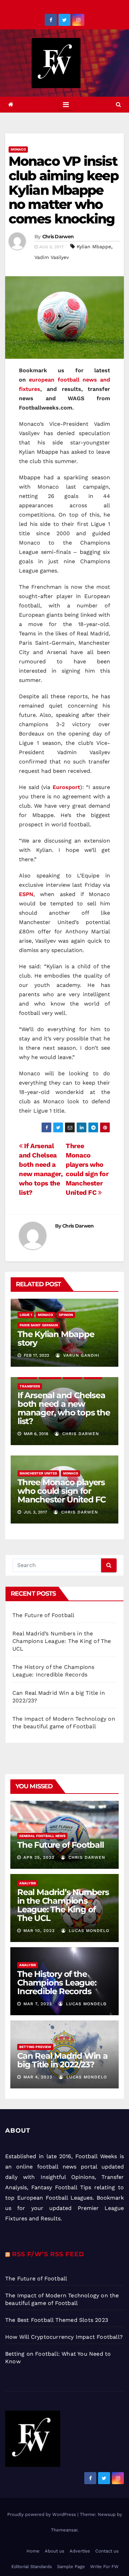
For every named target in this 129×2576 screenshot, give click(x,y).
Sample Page (71, 2567)
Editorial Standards (32, 2567)
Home (33, 2551)
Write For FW (104, 2567)
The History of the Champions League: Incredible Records (57, 1983)
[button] (119, 104)
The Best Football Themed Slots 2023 (57, 2320)
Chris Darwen (58, 237)
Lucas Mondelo (88, 1931)
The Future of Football (44, 1615)
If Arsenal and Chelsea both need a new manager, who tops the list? (64, 1408)
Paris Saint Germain (39, 1325)
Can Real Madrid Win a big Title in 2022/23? (62, 2060)
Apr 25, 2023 (39, 1857)
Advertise (80, 2551)
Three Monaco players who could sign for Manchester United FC (62, 1491)
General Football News (42, 1836)
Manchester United (38, 1473)
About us (55, 2551)
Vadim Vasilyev (52, 257)
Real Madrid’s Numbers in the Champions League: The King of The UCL (62, 1641)
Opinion (66, 1315)
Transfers (30, 1386)
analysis (28, 1883)
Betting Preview (35, 2047)
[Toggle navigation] (66, 105)
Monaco (18, 149)
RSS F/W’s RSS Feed (48, 2254)
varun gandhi (80, 1355)
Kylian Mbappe (94, 247)
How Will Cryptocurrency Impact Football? (64, 2337)
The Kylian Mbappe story (56, 1338)
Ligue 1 (26, 1315)
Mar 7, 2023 (38, 2004)
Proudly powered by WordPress (42, 2514)
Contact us (107, 2551)
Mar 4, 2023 (38, 2077)
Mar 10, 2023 (39, 1931)
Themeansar (64, 2530)
